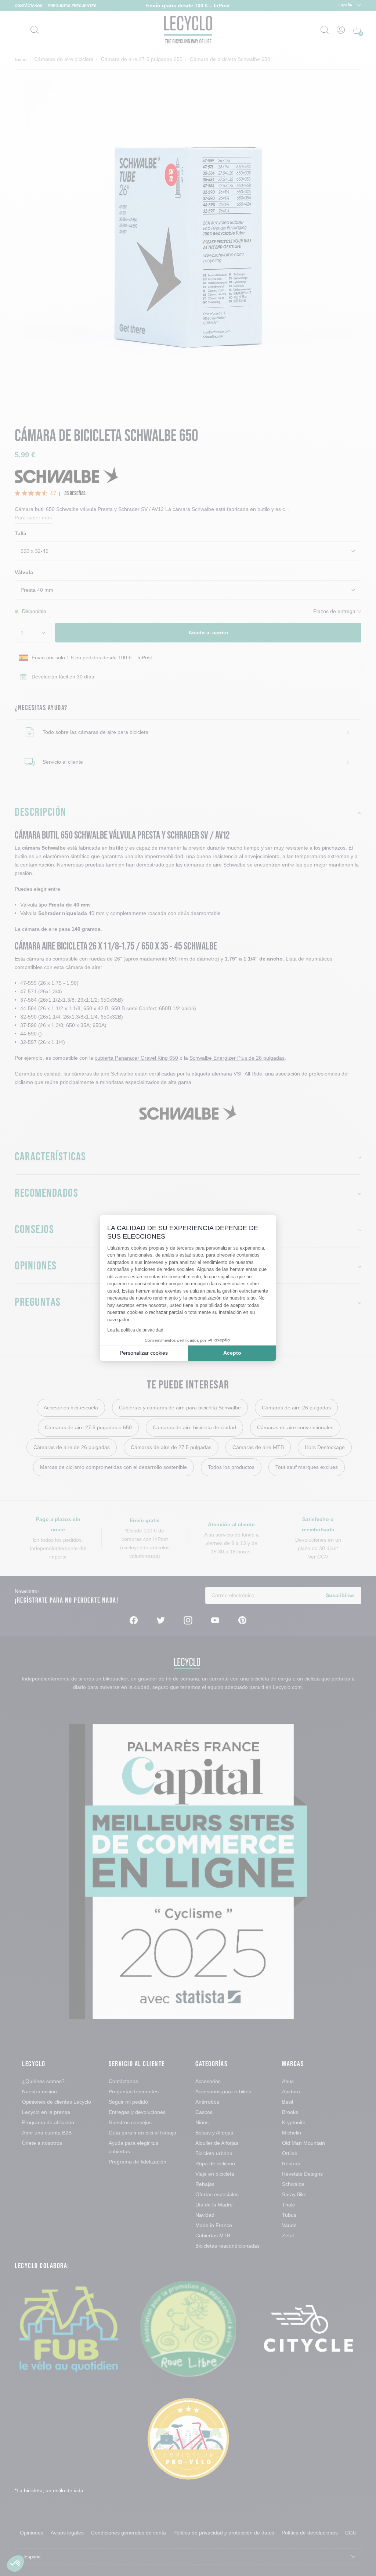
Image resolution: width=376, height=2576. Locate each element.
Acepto (232, 1353)
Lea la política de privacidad (135, 1330)
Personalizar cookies (144, 1353)
